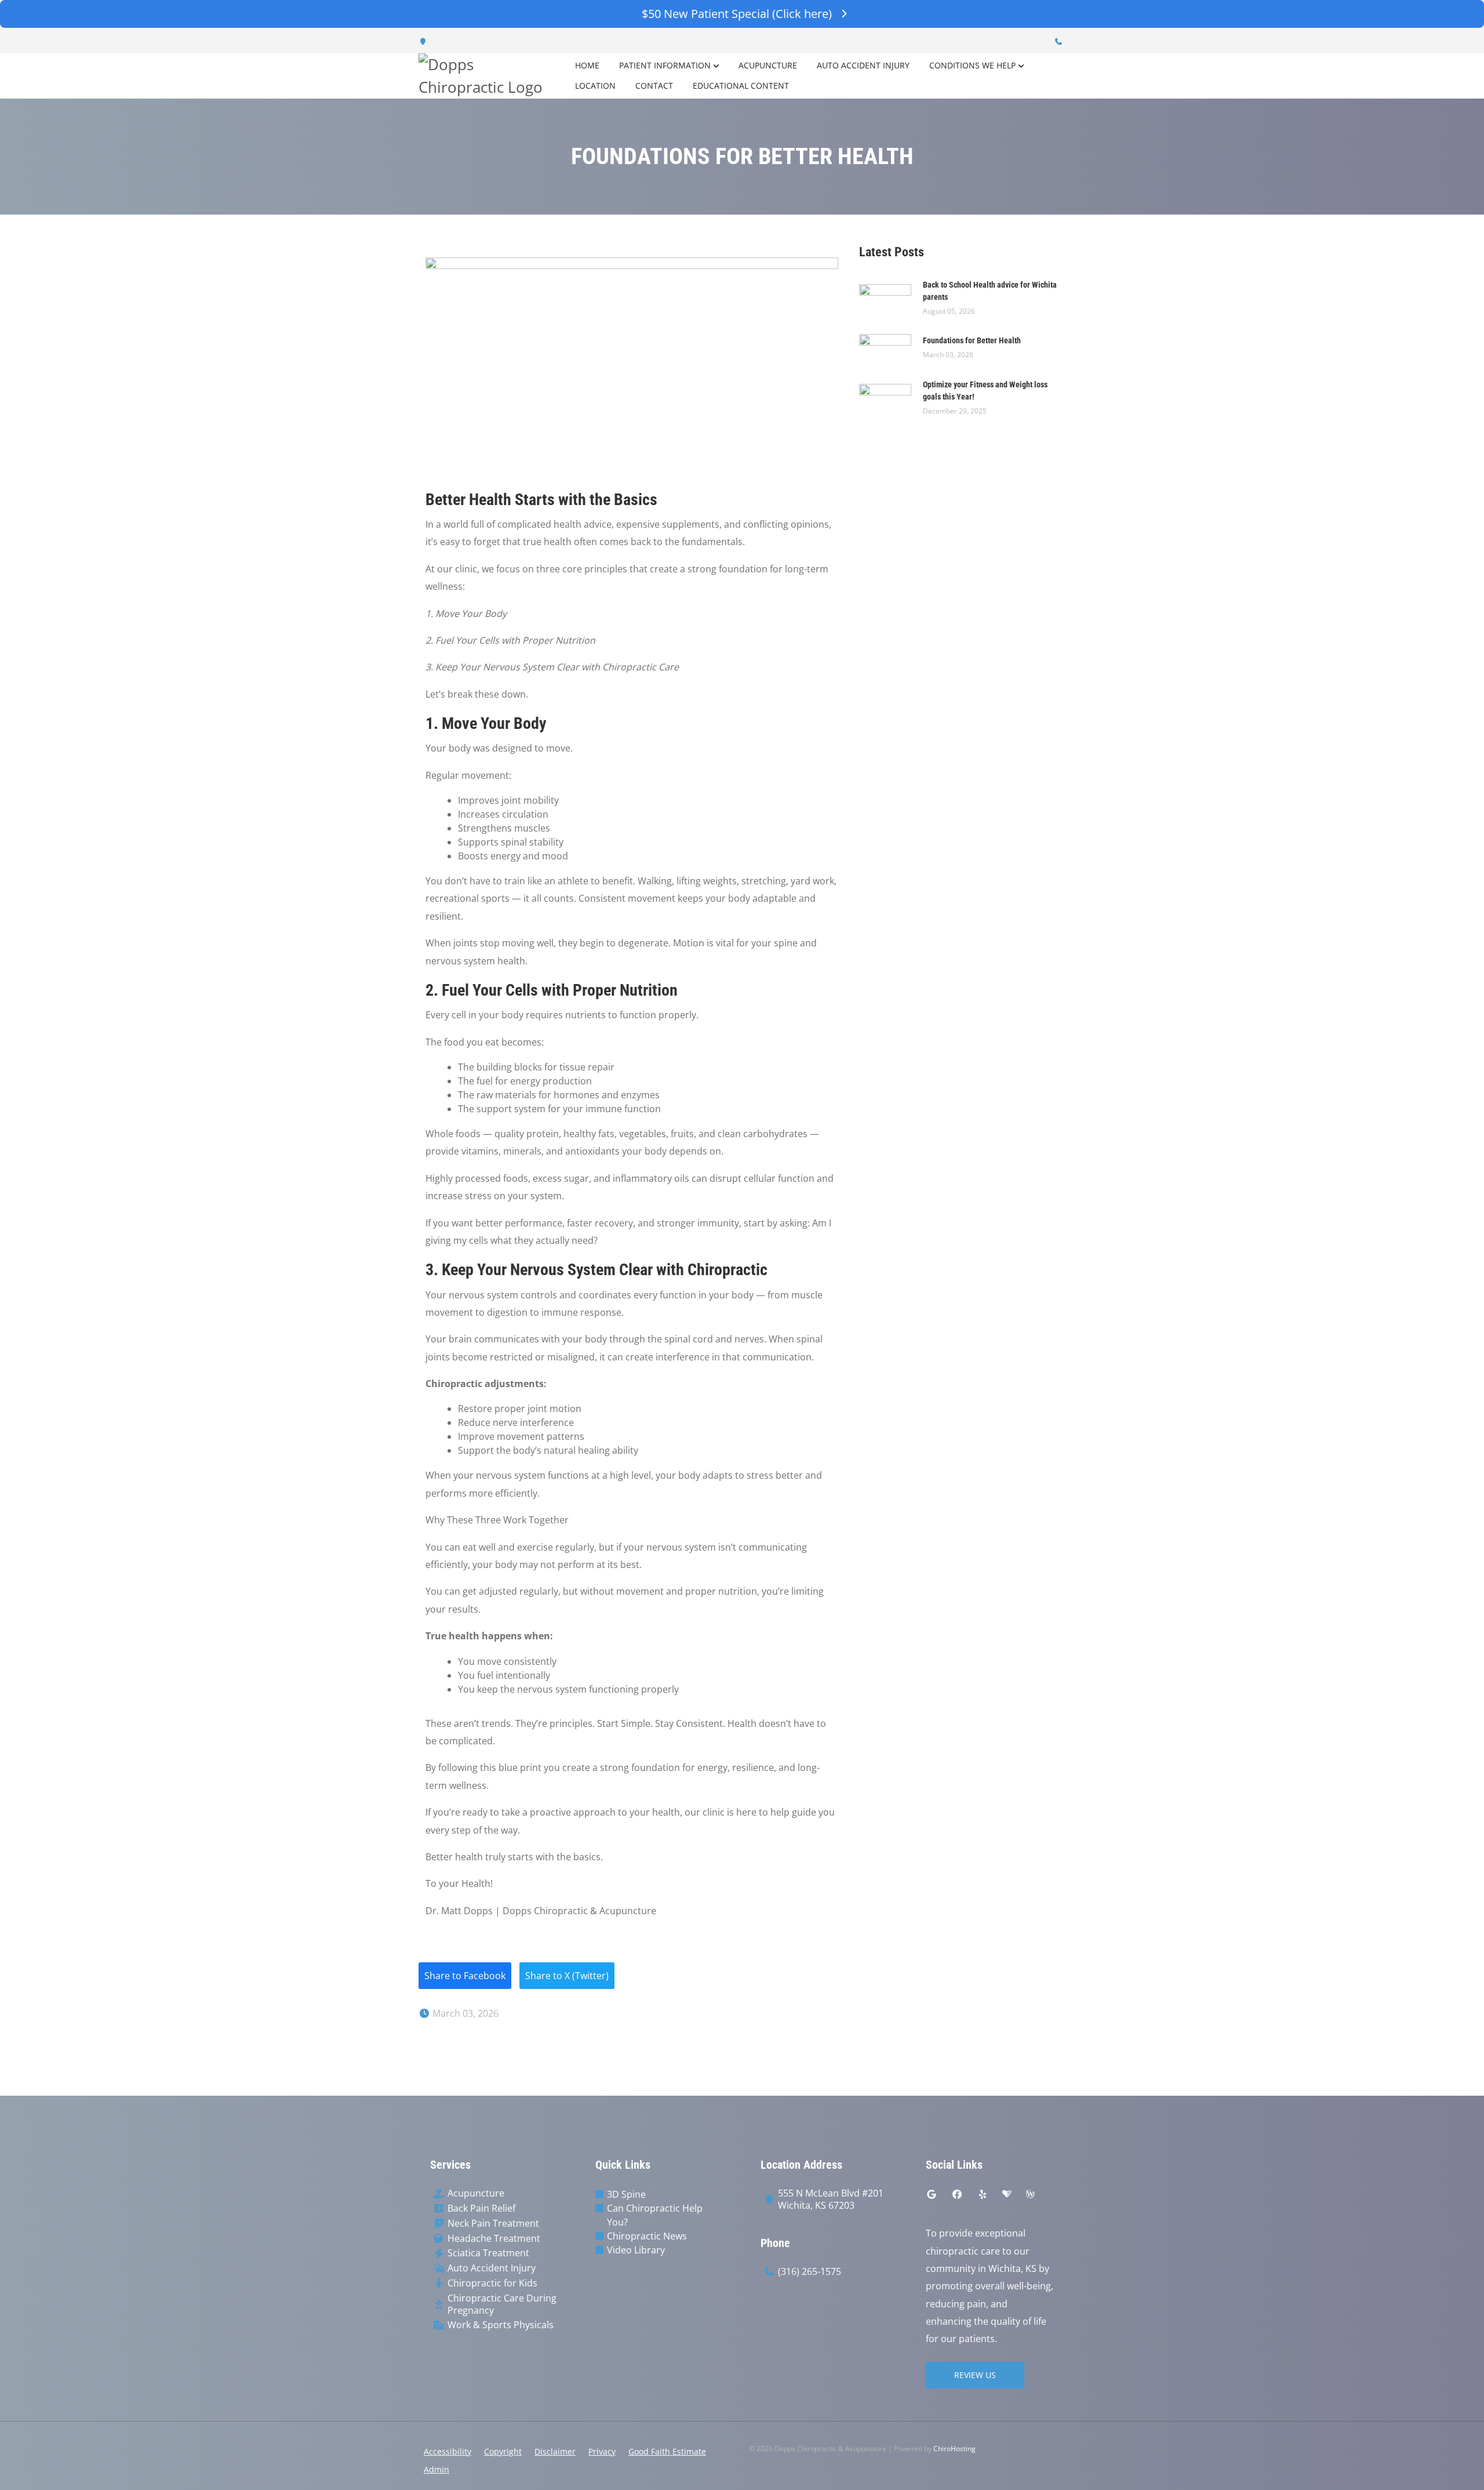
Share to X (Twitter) (567, 1976)
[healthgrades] (1007, 2194)
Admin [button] (437, 2469)
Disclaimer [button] (555, 2451)
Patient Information (665, 65)
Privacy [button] (602, 2451)
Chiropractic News (647, 2236)
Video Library (636, 2250)
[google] (932, 2194)
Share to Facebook (465, 1976)
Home (587, 65)
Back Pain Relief (481, 2208)
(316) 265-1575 (810, 2272)
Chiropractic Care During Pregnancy (502, 2304)
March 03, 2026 (464, 2013)
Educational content (741, 86)
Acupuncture (768, 65)
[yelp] (983, 2194)
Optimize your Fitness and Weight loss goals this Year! (985, 391)
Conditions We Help (972, 65)
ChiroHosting (954, 2449)
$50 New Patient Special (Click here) (737, 14)
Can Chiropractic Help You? (655, 2215)
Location (595, 86)
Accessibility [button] (448, 2451)
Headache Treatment (494, 2239)
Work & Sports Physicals (501, 2325)
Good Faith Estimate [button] (667, 2451)
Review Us (975, 2375)
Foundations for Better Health (972, 340)
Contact (654, 86)
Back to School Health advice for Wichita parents (990, 291)
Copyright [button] (503, 2451)
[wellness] (1030, 2194)
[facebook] (957, 2194)
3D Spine (626, 2194)
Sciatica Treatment (488, 2253)
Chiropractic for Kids (492, 2283)
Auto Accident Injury (863, 65)
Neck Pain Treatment (493, 2224)
